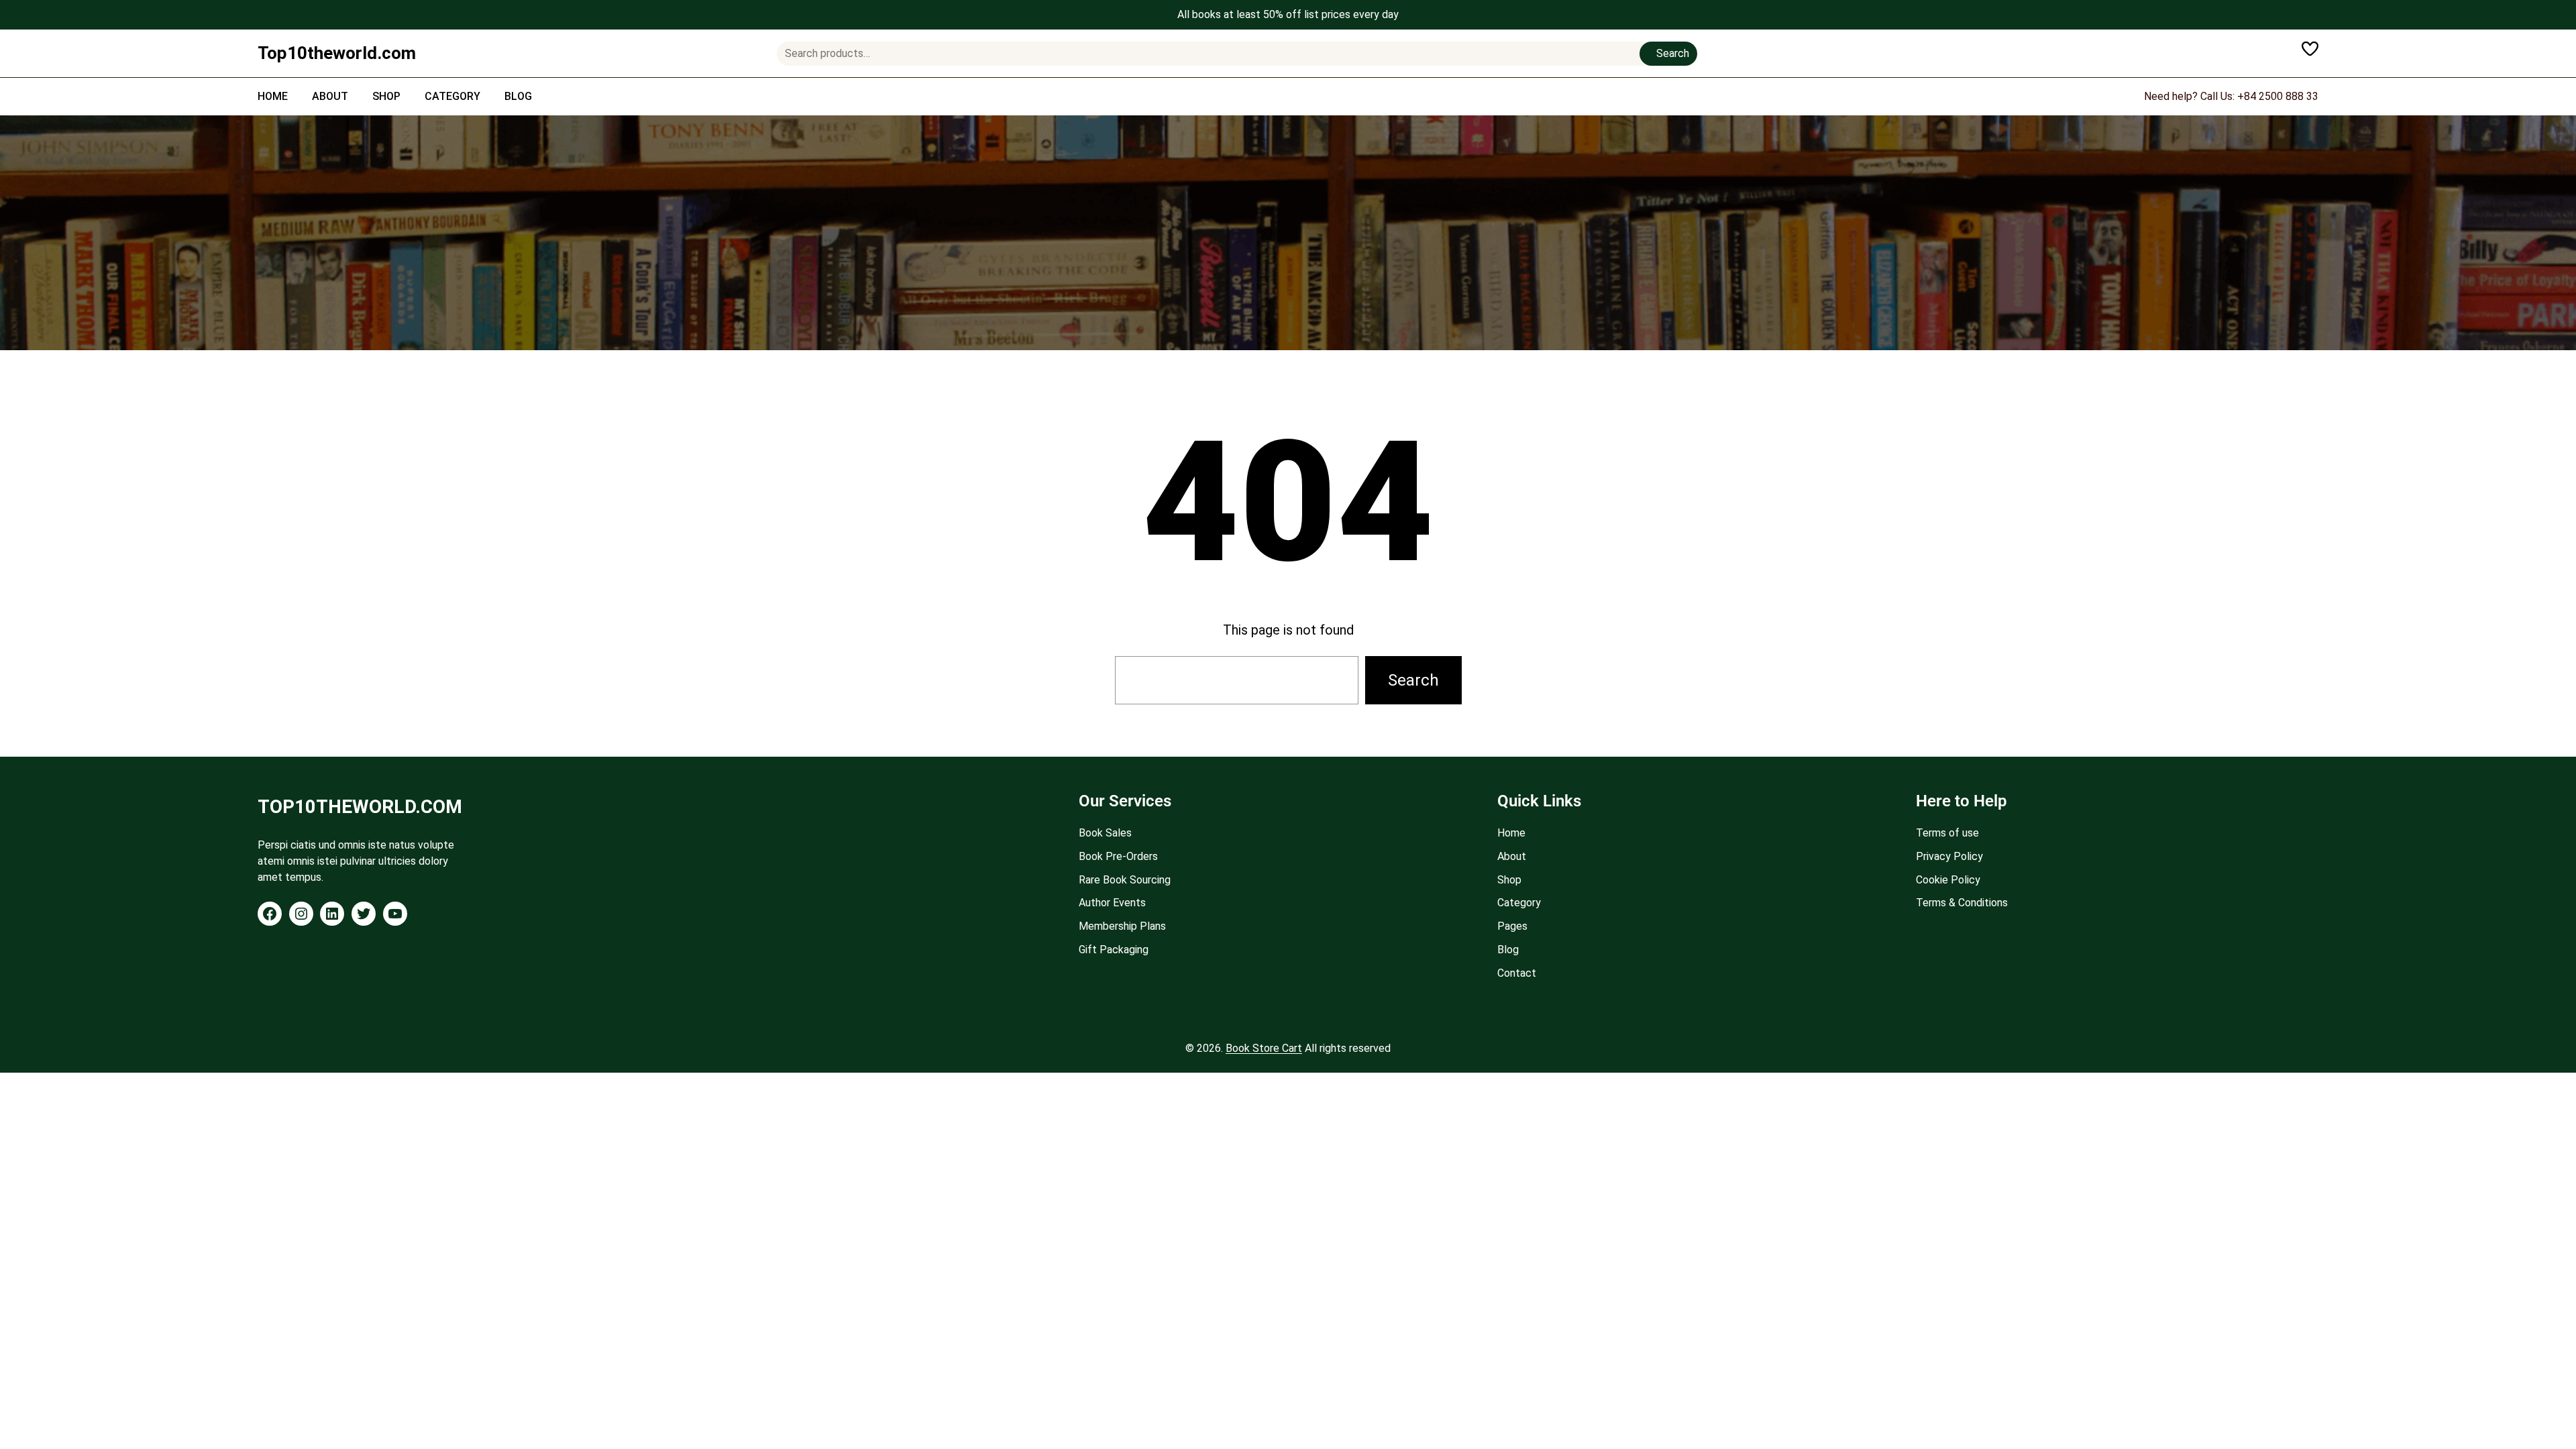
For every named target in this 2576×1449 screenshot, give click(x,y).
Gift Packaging (1114, 950)
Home (1511, 833)
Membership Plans (1122, 926)
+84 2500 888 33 (2278, 96)
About (1512, 856)
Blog (1508, 950)
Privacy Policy (1949, 856)
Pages (1512, 926)
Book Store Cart (1264, 1048)
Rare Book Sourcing (1125, 880)
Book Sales (1105, 833)
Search (1673, 53)
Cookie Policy (1948, 880)
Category (1519, 903)
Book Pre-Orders (1118, 856)
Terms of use (1947, 833)
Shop (1509, 880)
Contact (1517, 973)
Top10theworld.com (337, 53)
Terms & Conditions (1962, 903)
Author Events (1112, 903)
